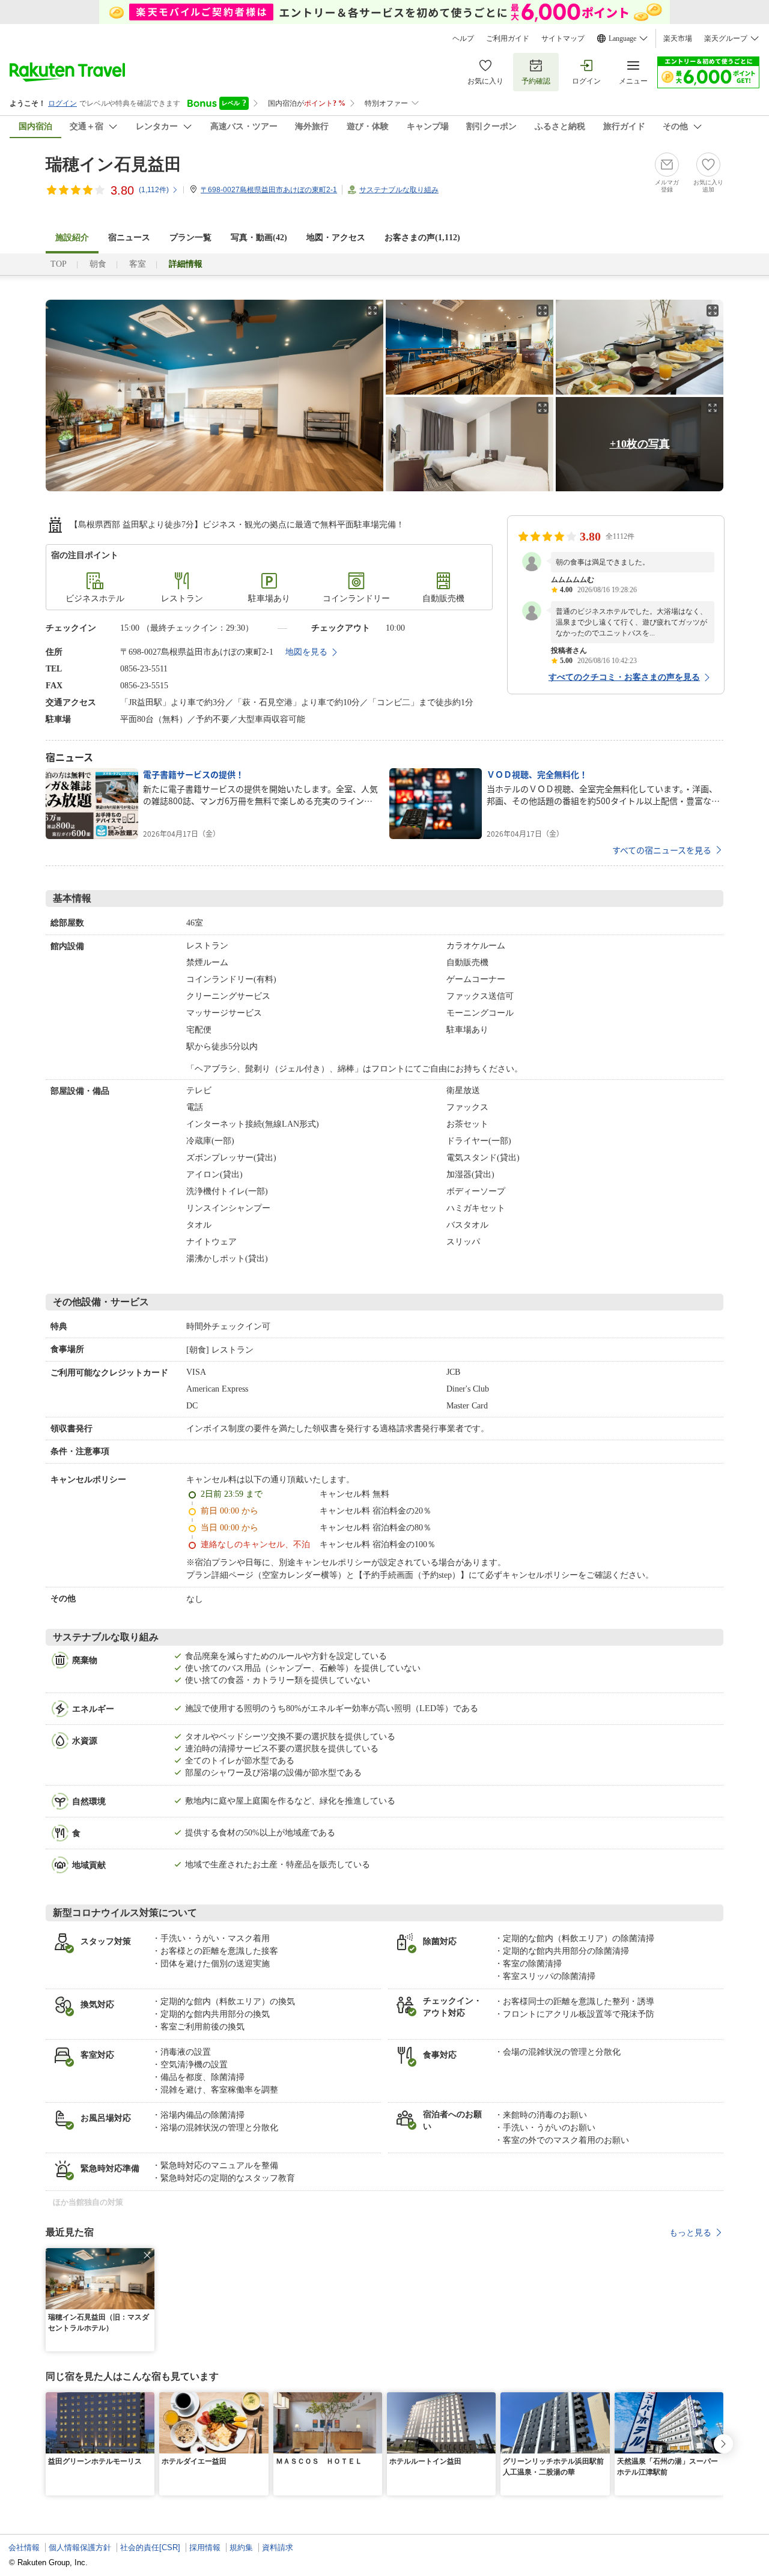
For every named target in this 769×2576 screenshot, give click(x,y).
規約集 (241, 2547)
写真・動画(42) (259, 238)
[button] (147, 2255)
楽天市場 (678, 38)
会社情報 (24, 2547)
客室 (138, 264)
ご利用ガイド (508, 38)
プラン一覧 (190, 238)
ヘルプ (463, 38)
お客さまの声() (422, 238)
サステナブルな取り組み (399, 190)
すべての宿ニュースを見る (662, 850)
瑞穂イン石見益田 (114, 164)
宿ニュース (129, 238)
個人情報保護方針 (80, 2547)
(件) (154, 190)
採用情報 (205, 2547)
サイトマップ (563, 38)
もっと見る (690, 2232)
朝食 (98, 264)
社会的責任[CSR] (150, 2547)
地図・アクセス (336, 238)
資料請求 (278, 2547)
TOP (59, 264)
